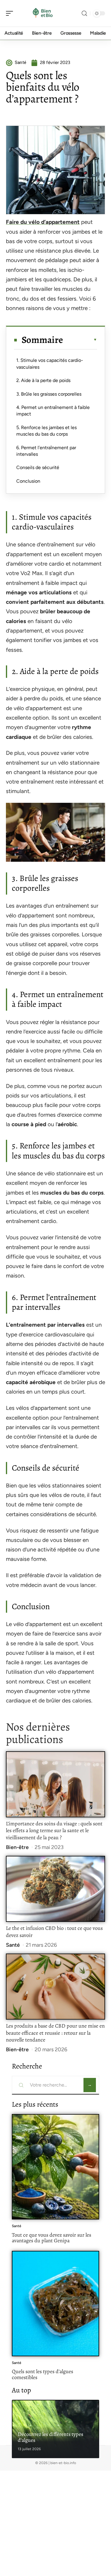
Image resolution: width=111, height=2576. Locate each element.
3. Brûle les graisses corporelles (49, 394)
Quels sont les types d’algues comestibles (42, 2374)
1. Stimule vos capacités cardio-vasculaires (50, 363)
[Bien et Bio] (43, 13)
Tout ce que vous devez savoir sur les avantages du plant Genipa (52, 2238)
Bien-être (17, 1847)
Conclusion (28, 481)
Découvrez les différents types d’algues (50, 2437)
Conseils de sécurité (38, 467)
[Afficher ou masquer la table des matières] (80, 340)
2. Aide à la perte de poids (43, 380)
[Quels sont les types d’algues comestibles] (55, 2304)
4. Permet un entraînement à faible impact (53, 411)
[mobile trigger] (11, 13)
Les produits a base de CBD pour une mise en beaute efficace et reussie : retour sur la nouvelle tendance (55, 2033)
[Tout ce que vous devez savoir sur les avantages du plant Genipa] (55, 2167)
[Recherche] (84, 13)
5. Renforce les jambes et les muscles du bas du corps (46, 431)
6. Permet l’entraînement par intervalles (46, 451)
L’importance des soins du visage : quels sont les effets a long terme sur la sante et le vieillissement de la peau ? (54, 1831)
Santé (13, 1945)
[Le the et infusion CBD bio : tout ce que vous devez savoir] (55, 1889)
